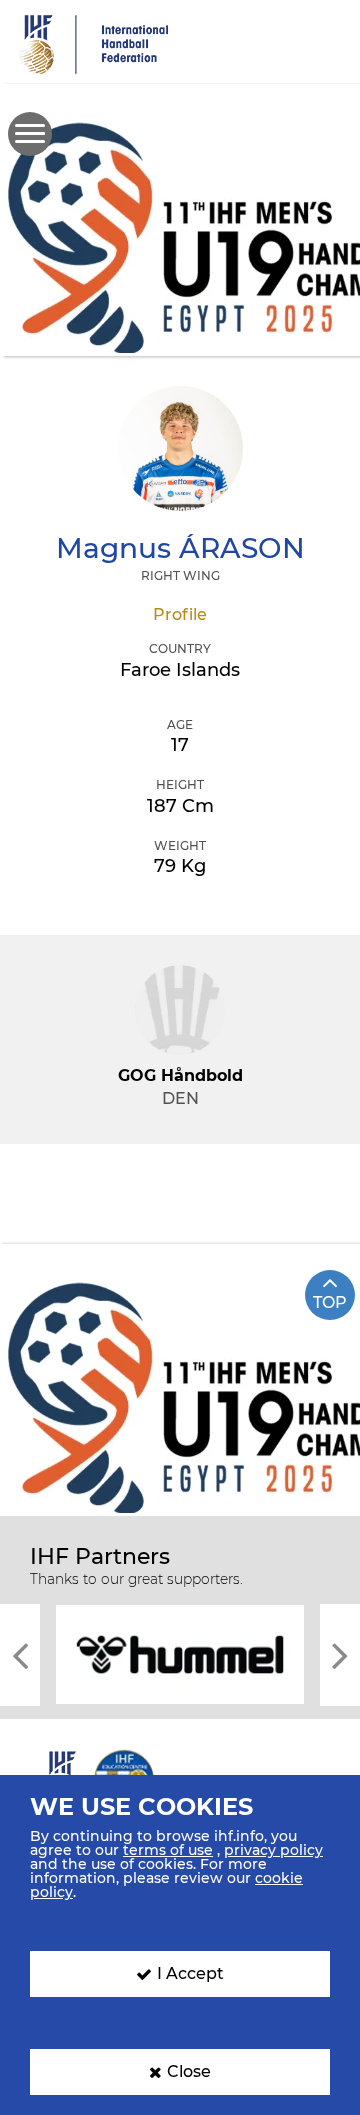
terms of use (168, 1850)
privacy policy (273, 1850)
